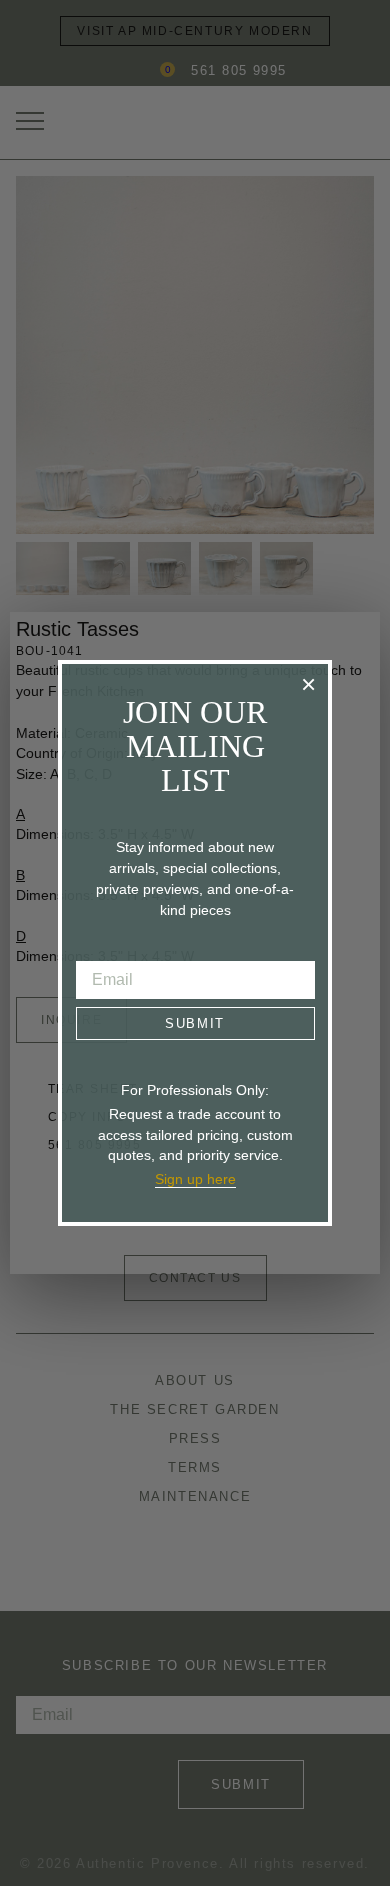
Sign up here (195, 1179)
